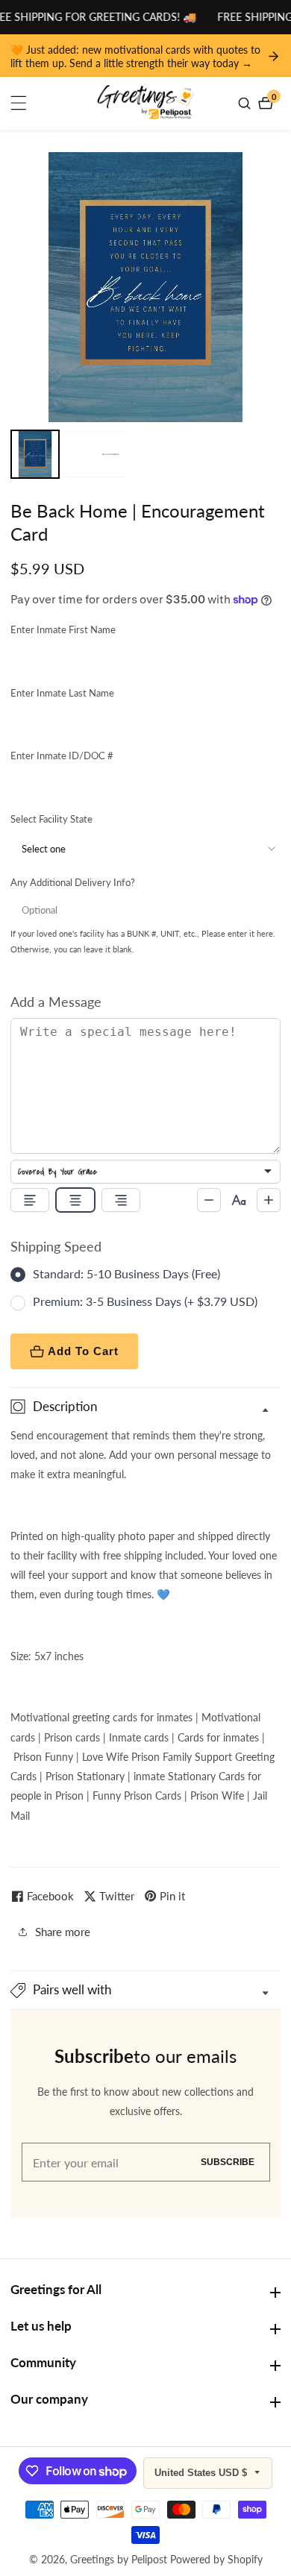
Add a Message (56, 1002)
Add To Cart (83, 1351)
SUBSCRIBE (228, 2162)
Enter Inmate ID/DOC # (62, 755)
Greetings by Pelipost (119, 2560)
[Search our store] (246, 103)
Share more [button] (63, 1932)
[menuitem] (35, 454)
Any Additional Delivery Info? (73, 882)
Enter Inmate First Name (63, 629)
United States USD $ (202, 2473)
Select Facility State (51, 819)
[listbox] (145, 1172)
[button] (145, 1990)
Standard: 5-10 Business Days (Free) (126, 1273)
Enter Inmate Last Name (62, 693)
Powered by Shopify (216, 2560)
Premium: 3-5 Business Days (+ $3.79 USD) (145, 1301)
